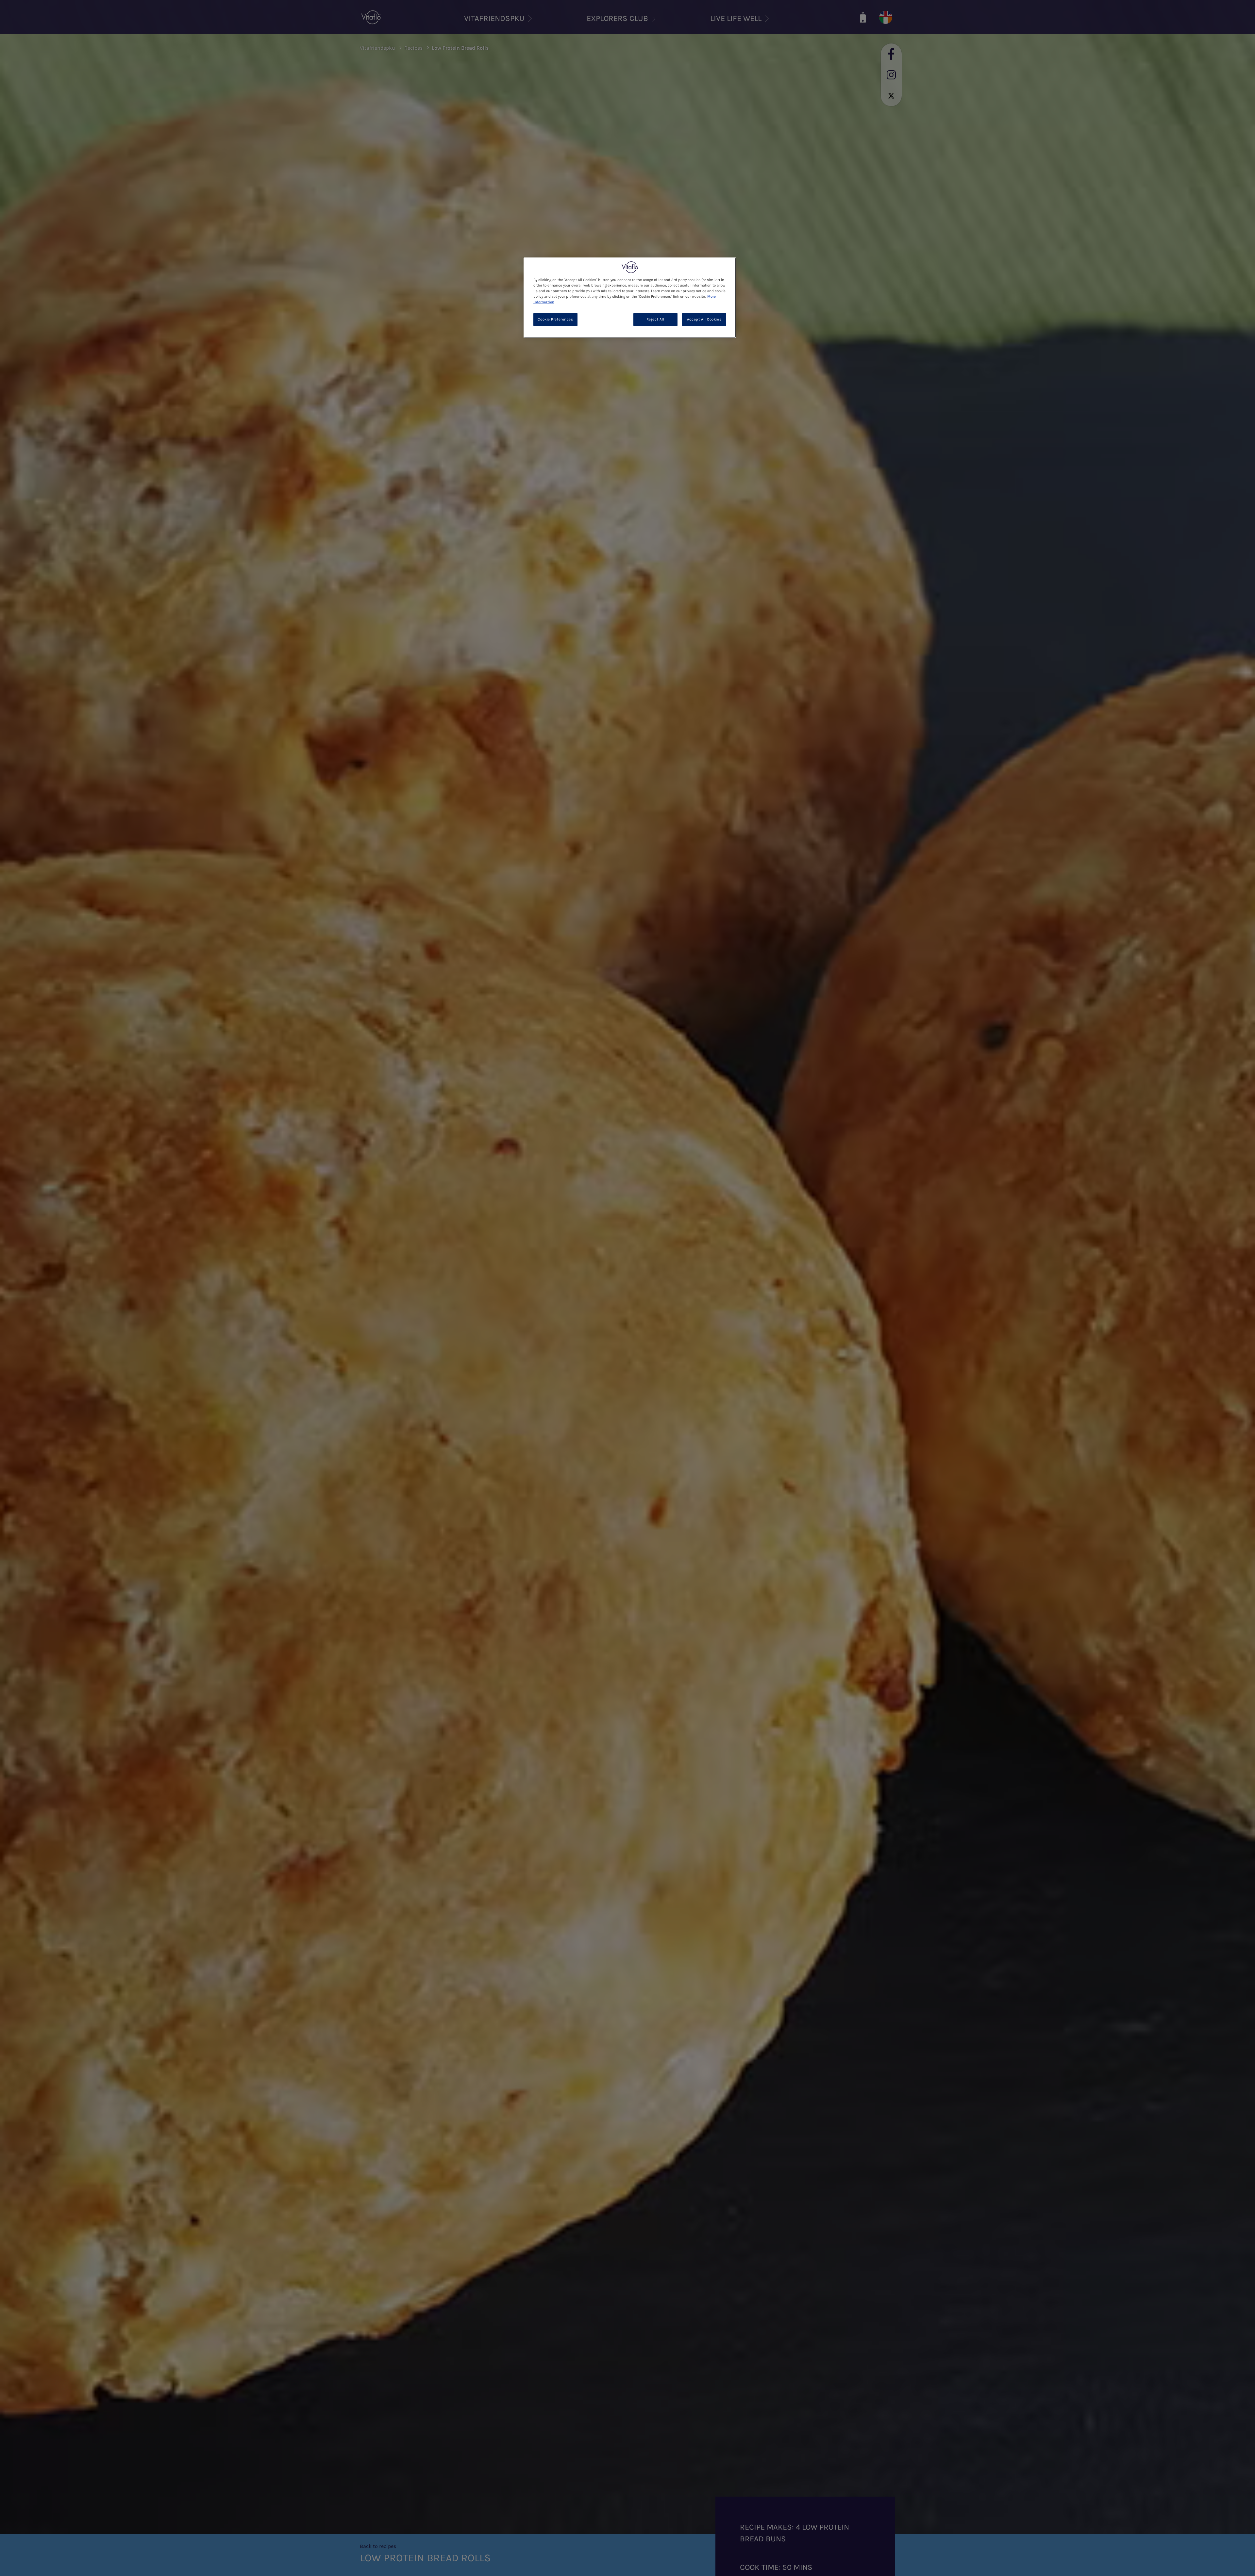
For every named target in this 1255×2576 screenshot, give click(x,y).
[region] (630, 297)
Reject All (655, 320)
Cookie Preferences (555, 320)
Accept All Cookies (704, 320)
